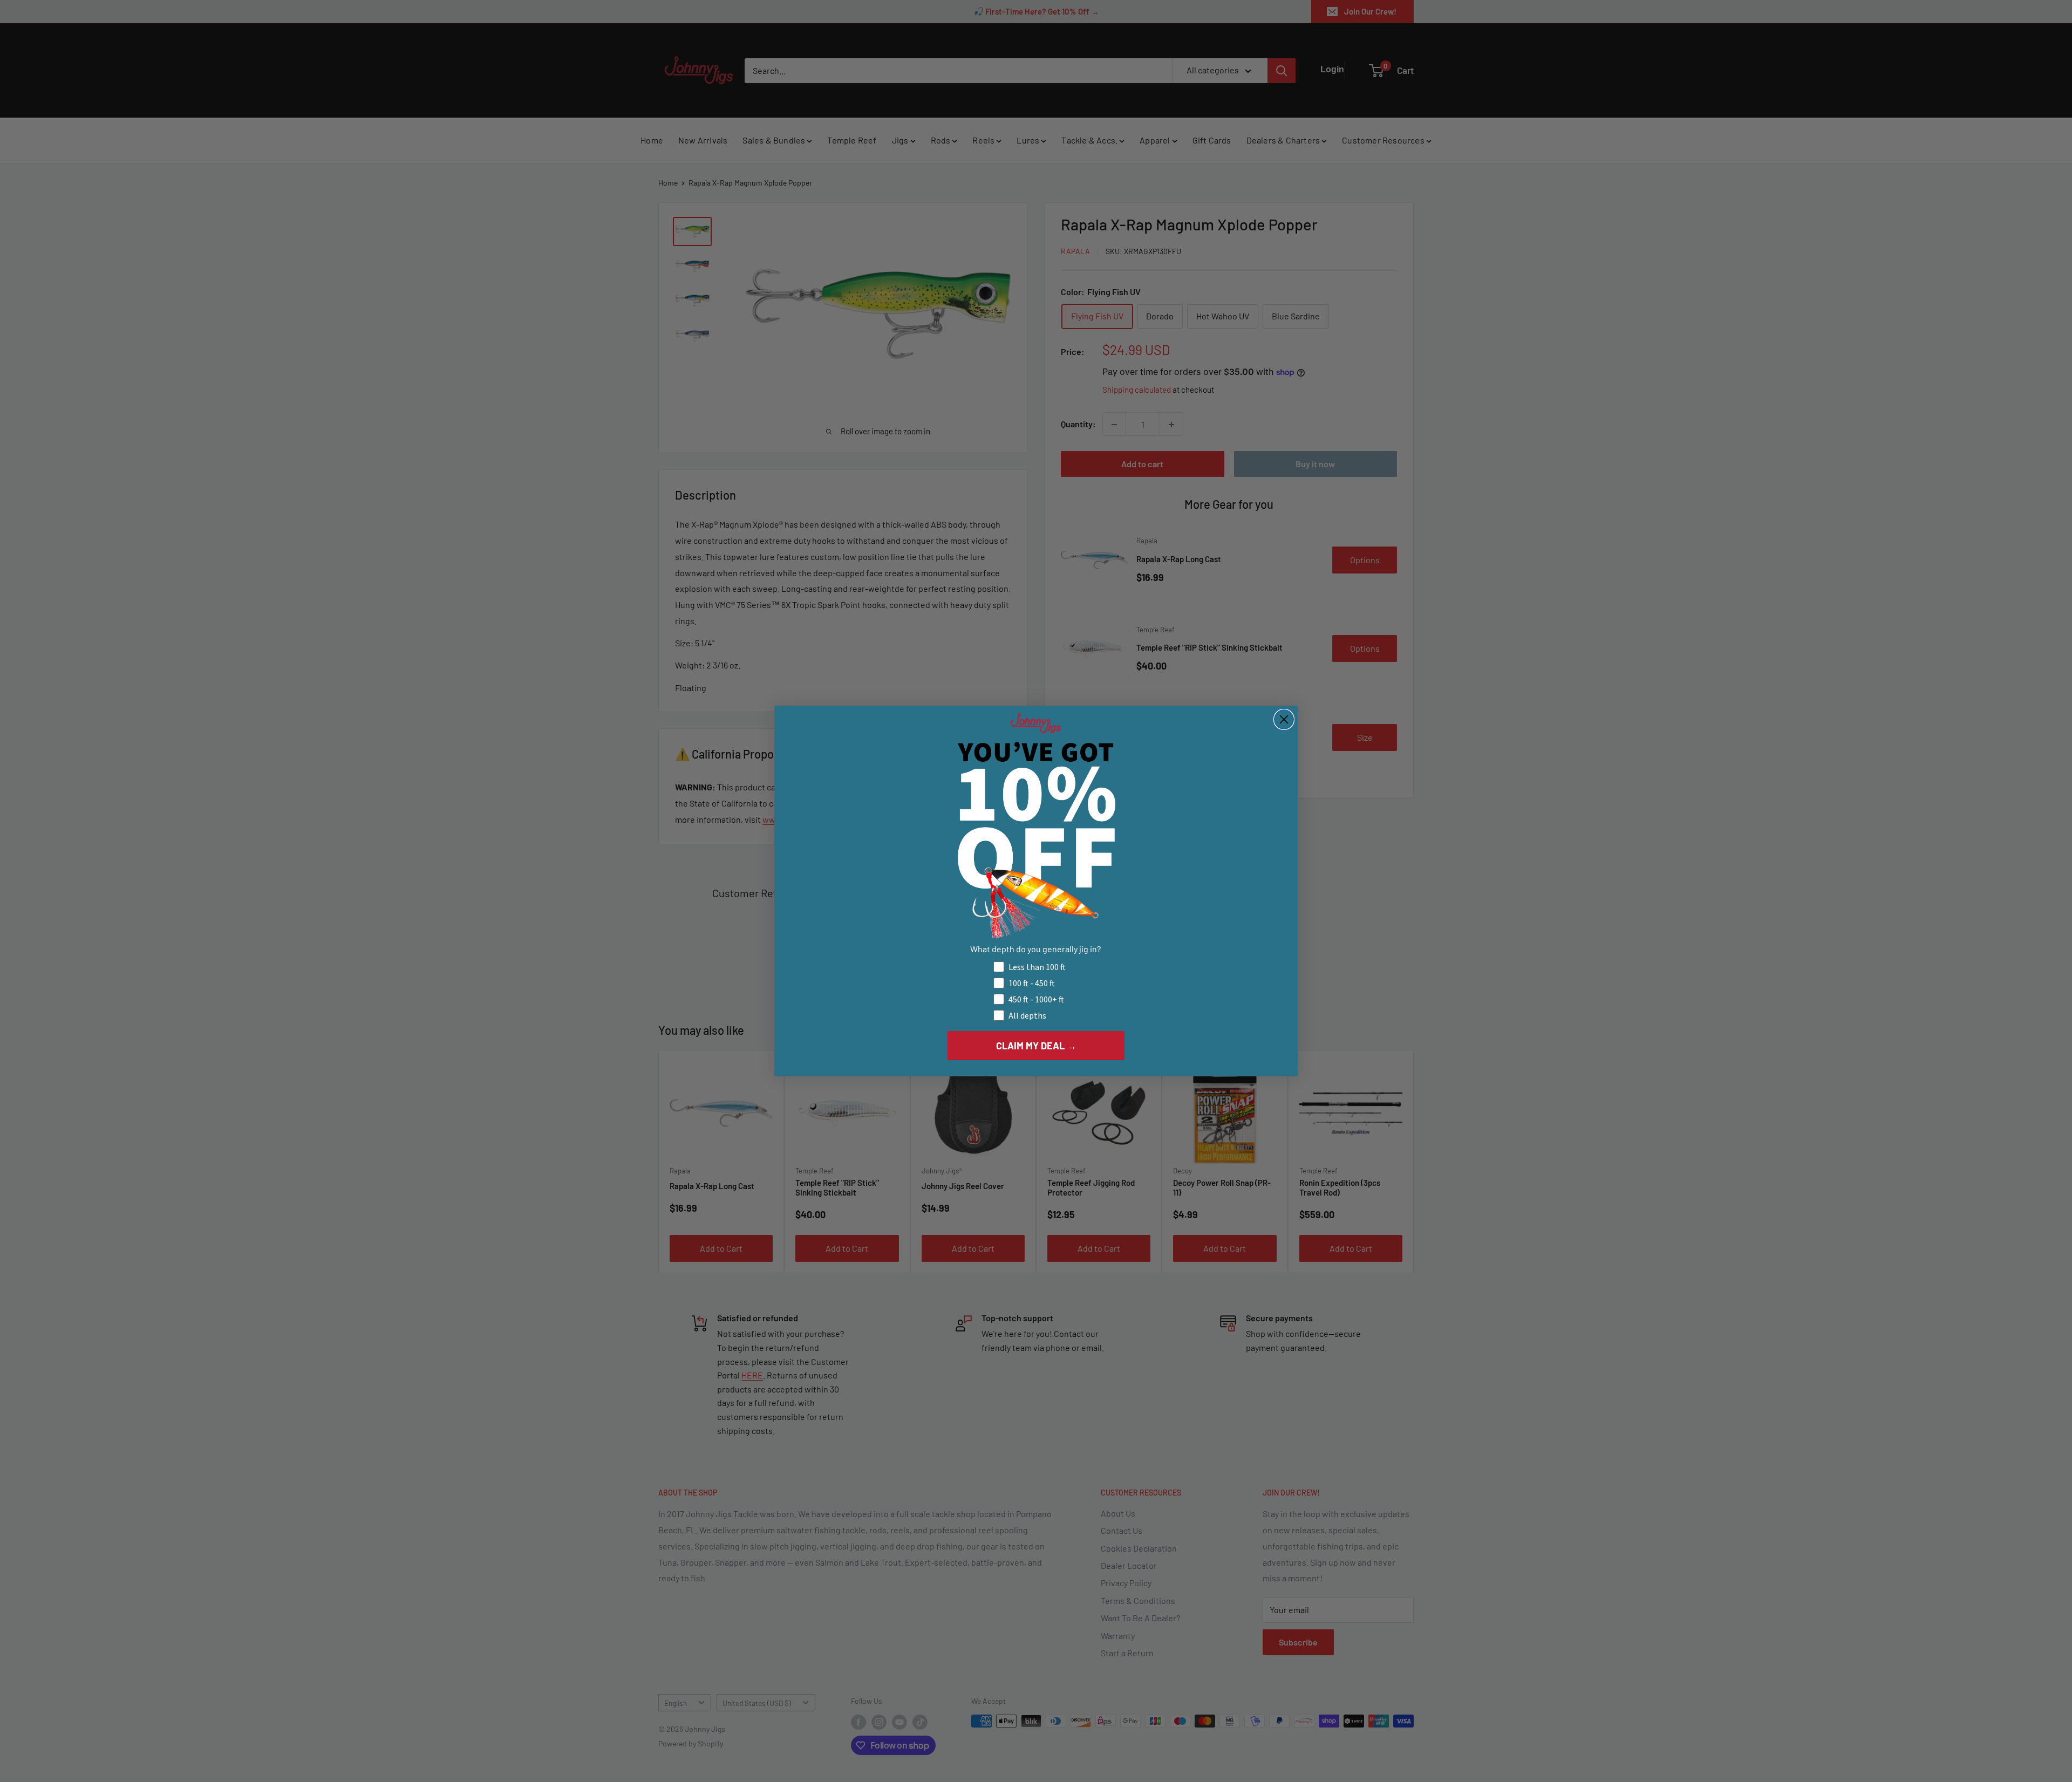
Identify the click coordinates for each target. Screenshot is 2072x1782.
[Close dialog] (1284, 719)
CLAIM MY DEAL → (1036, 1046)
